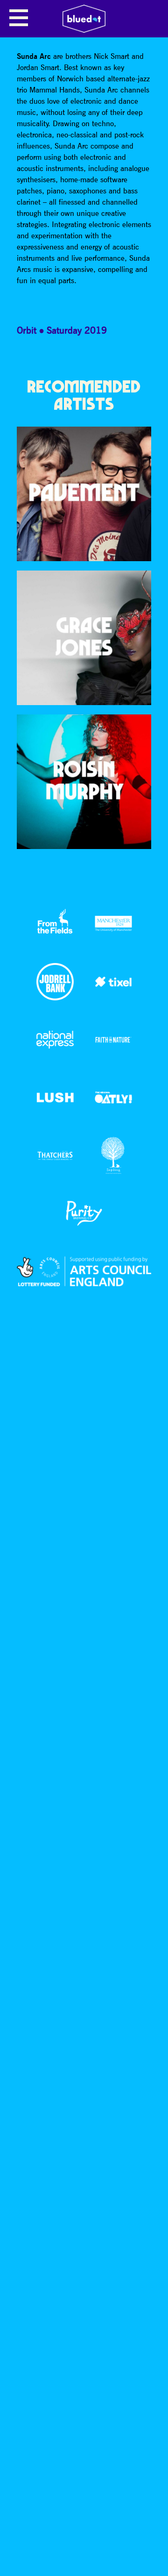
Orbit (27, 330)
